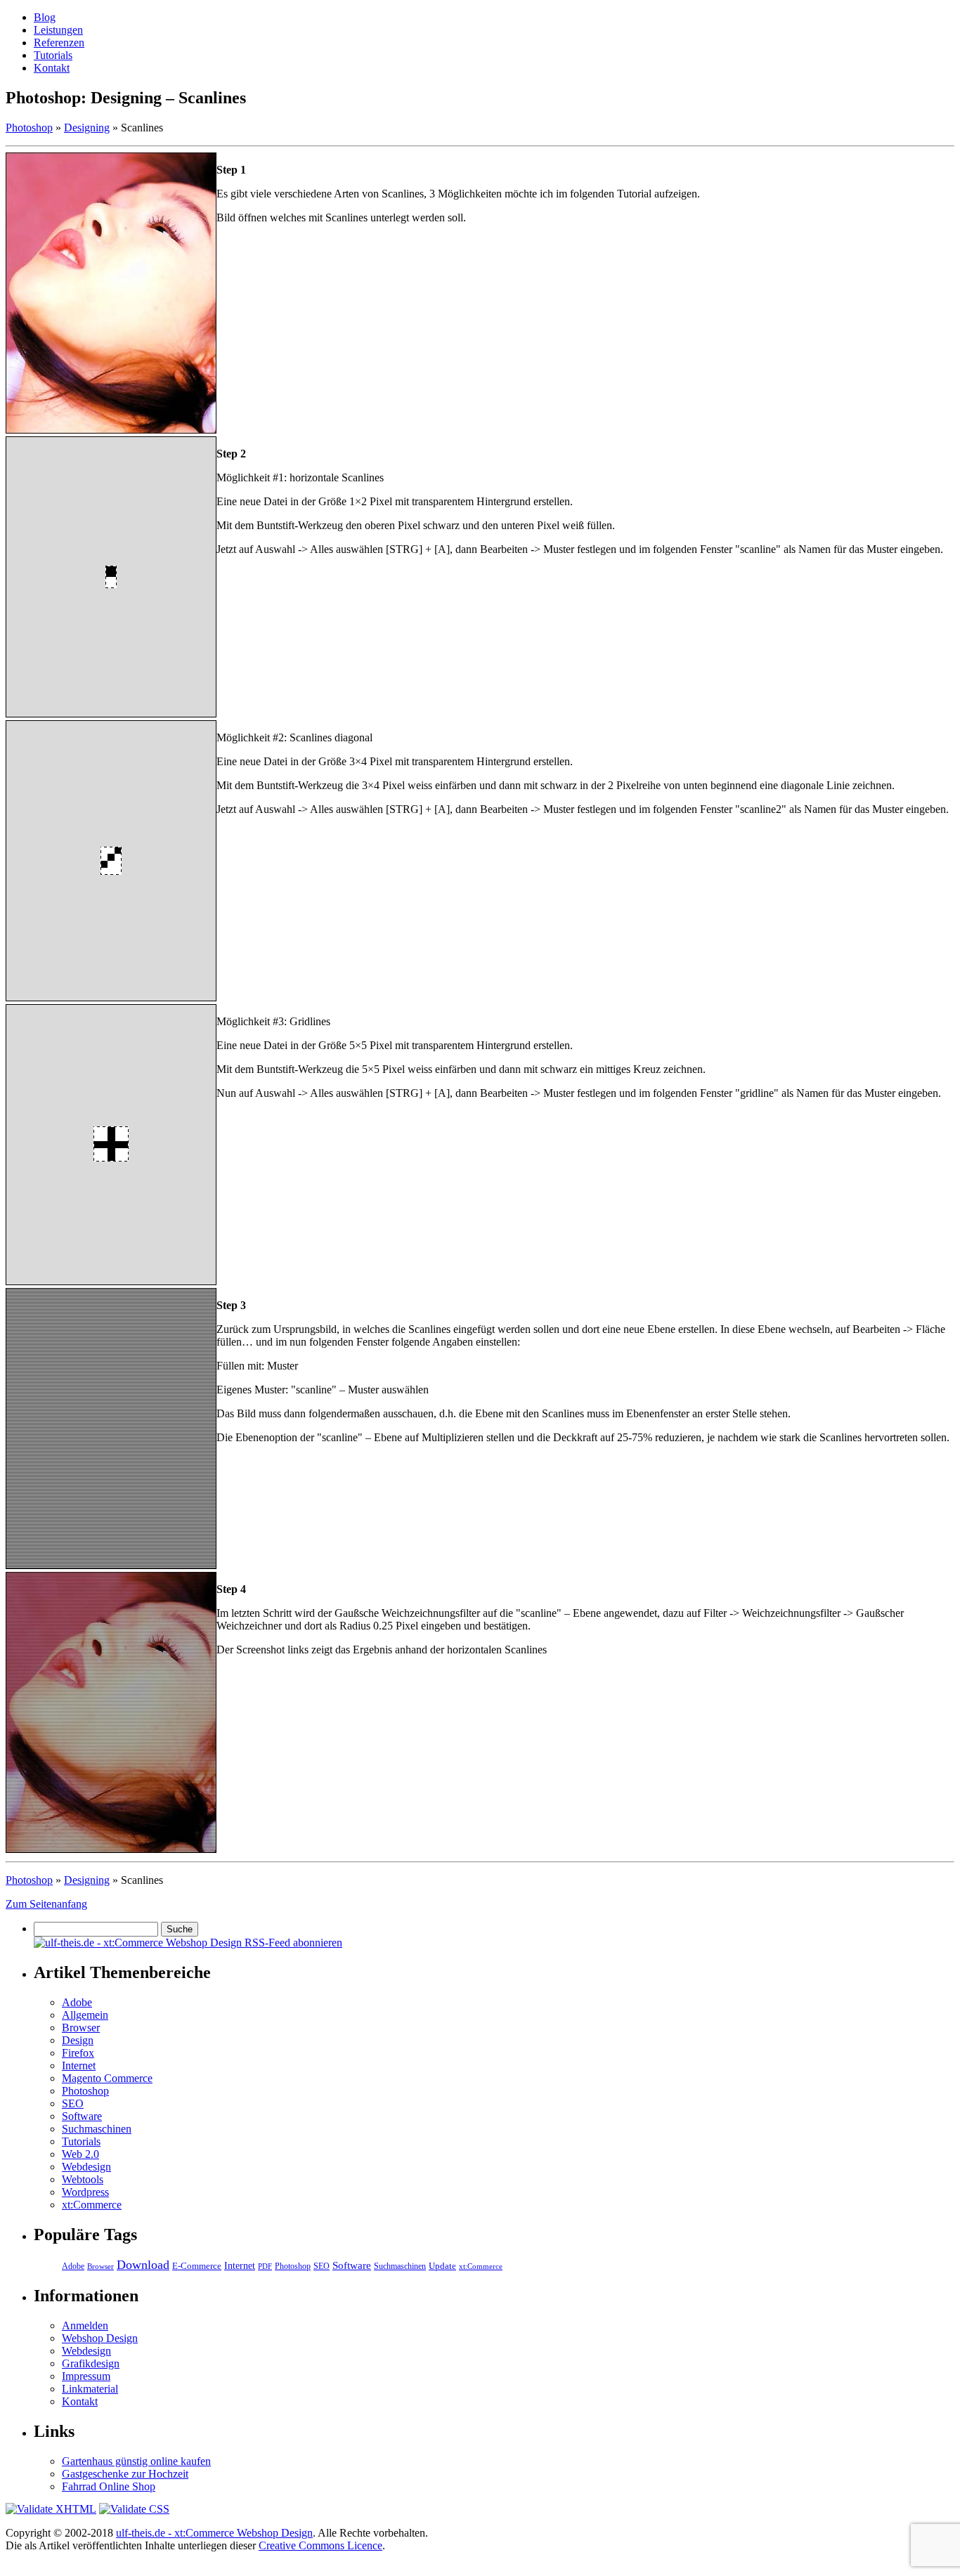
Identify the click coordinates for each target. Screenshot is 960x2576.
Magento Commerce (107, 2078)
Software (82, 2116)
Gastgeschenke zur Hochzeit (125, 2474)
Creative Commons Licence (320, 2545)
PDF (265, 2266)
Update (442, 2266)
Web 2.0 (80, 2154)
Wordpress (85, 2192)
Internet (79, 2066)
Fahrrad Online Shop (109, 2486)
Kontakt (52, 68)
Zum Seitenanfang (46, 1904)
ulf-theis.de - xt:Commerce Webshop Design (214, 2533)
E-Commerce (197, 2266)
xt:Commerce (92, 2205)
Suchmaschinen (97, 2129)
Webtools (83, 2179)
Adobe (77, 2002)
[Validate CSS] (134, 2509)
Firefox (78, 2053)
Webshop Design (100, 2338)
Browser (81, 2028)
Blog (45, 17)
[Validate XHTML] (51, 2509)
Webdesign (86, 2167)
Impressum (86, 2376)
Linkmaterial (90, 2389)
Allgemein (85, 2015)
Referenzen (59, 43)
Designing (87, 128)
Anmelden (85, 2325)
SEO (73, 2103)
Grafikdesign (91, 2363)
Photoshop (29, 128)
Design (78, 2040)
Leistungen (58, 30)
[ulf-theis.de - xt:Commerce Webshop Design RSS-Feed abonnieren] (188, 1943)
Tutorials (53, 55)
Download (143, 2265)
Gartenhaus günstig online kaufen (136, 2461)
